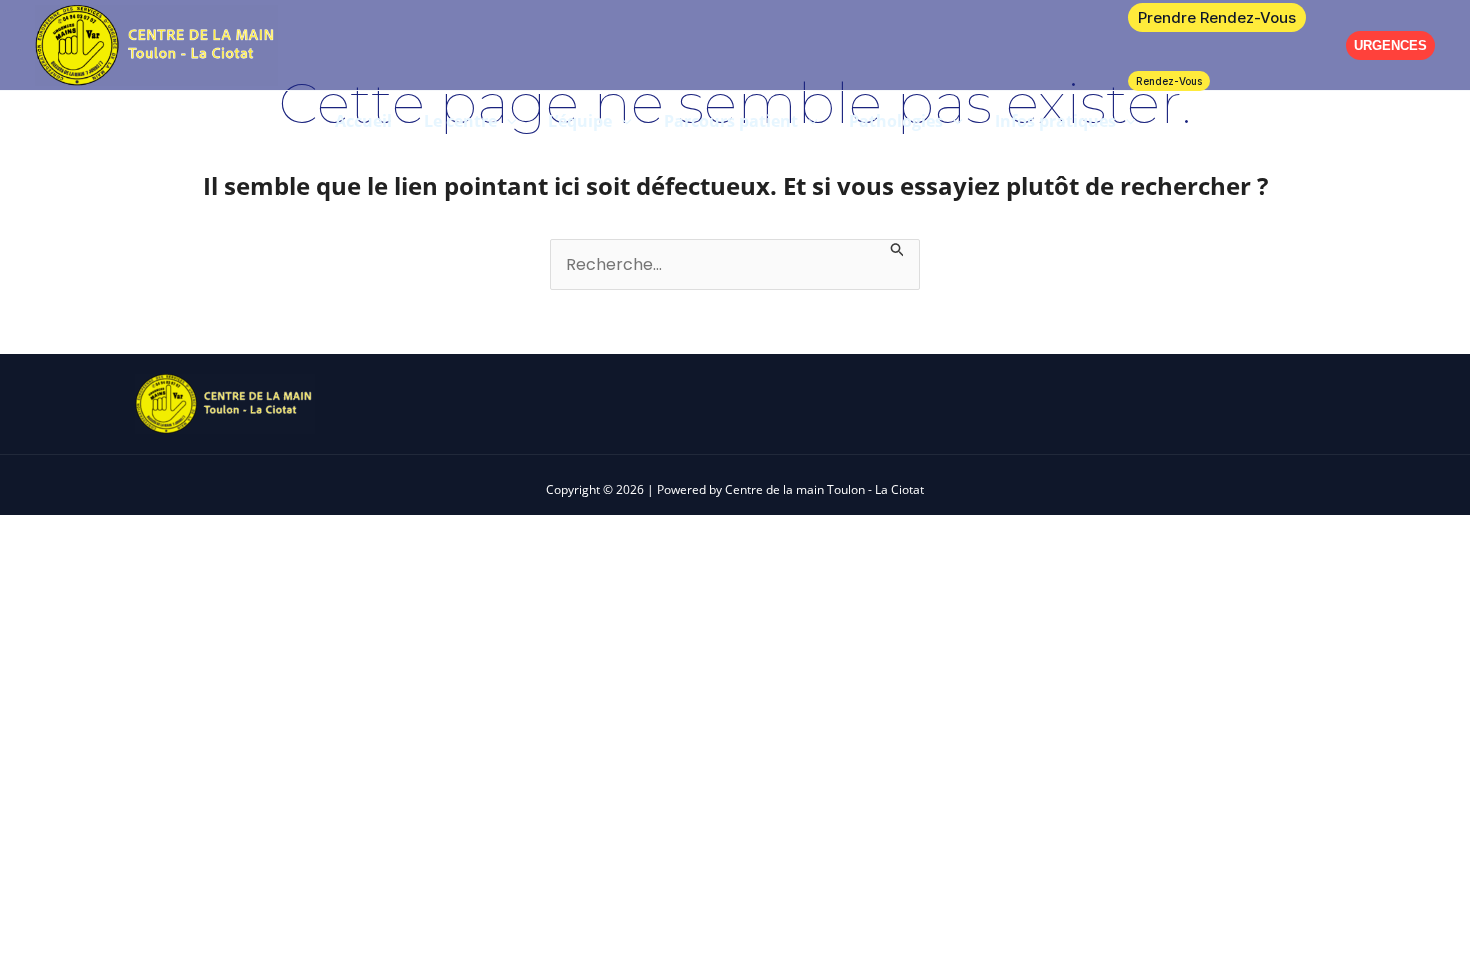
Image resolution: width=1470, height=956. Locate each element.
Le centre (460, 121)
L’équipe (580, 121)
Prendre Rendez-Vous (1217, 17)
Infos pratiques (1055, 121)
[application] (507, 121)
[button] (1390, 45)
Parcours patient (731, 121)
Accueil (363, 121)
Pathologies (896, 121)
